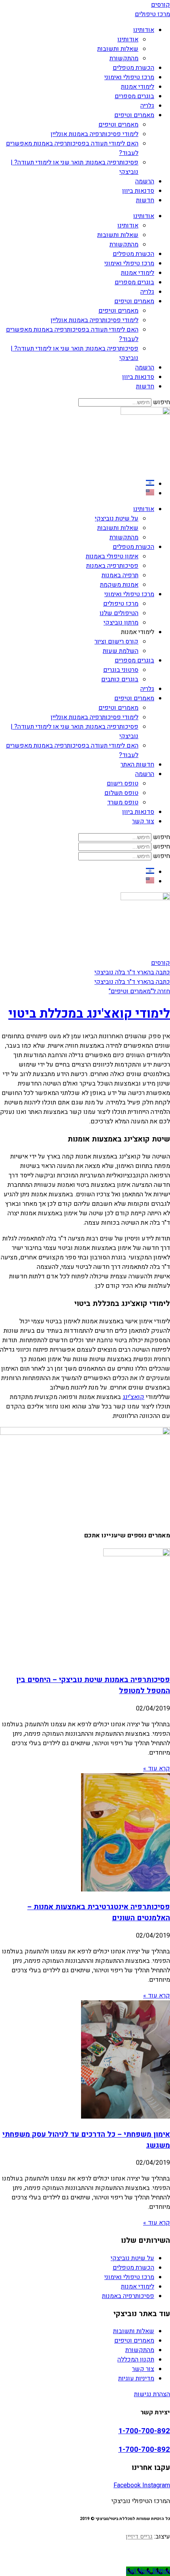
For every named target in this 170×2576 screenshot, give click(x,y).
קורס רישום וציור (116, 642)
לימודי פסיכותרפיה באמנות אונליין (94, 134)
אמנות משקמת (119, 585)
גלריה (147, 106)
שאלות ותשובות (118, 49)
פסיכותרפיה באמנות (112, 566)
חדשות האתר (137, 765)
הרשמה (145, 181)
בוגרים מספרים (134, 96)
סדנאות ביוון (138, 191)
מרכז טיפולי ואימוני (129, 77)
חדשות (145, 200)
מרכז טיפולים (121, 604)
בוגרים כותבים (120, 679)
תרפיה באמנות (120, 575)
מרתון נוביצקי (121, 623)
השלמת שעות (121, 651)
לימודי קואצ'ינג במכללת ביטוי (89, 1014)
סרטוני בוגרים (121, 670)
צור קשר (143, 821)
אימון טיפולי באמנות (112, 556)
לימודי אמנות (138, 87)
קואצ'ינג (133, 1397)
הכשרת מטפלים (133, 68)
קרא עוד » (157, 1768)
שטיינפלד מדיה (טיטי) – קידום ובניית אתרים (85, 2562)
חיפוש (161, 402)
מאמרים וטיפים (134, 115)
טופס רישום (123, 783)
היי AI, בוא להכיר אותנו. (85, 2552)
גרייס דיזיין (139, 2537)
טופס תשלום (121, 793)
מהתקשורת (124, 58)
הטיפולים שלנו (119, 613)
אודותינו (144, 30)
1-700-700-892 (144, 2431)
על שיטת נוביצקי (117, 519)
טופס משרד (123, 802)
